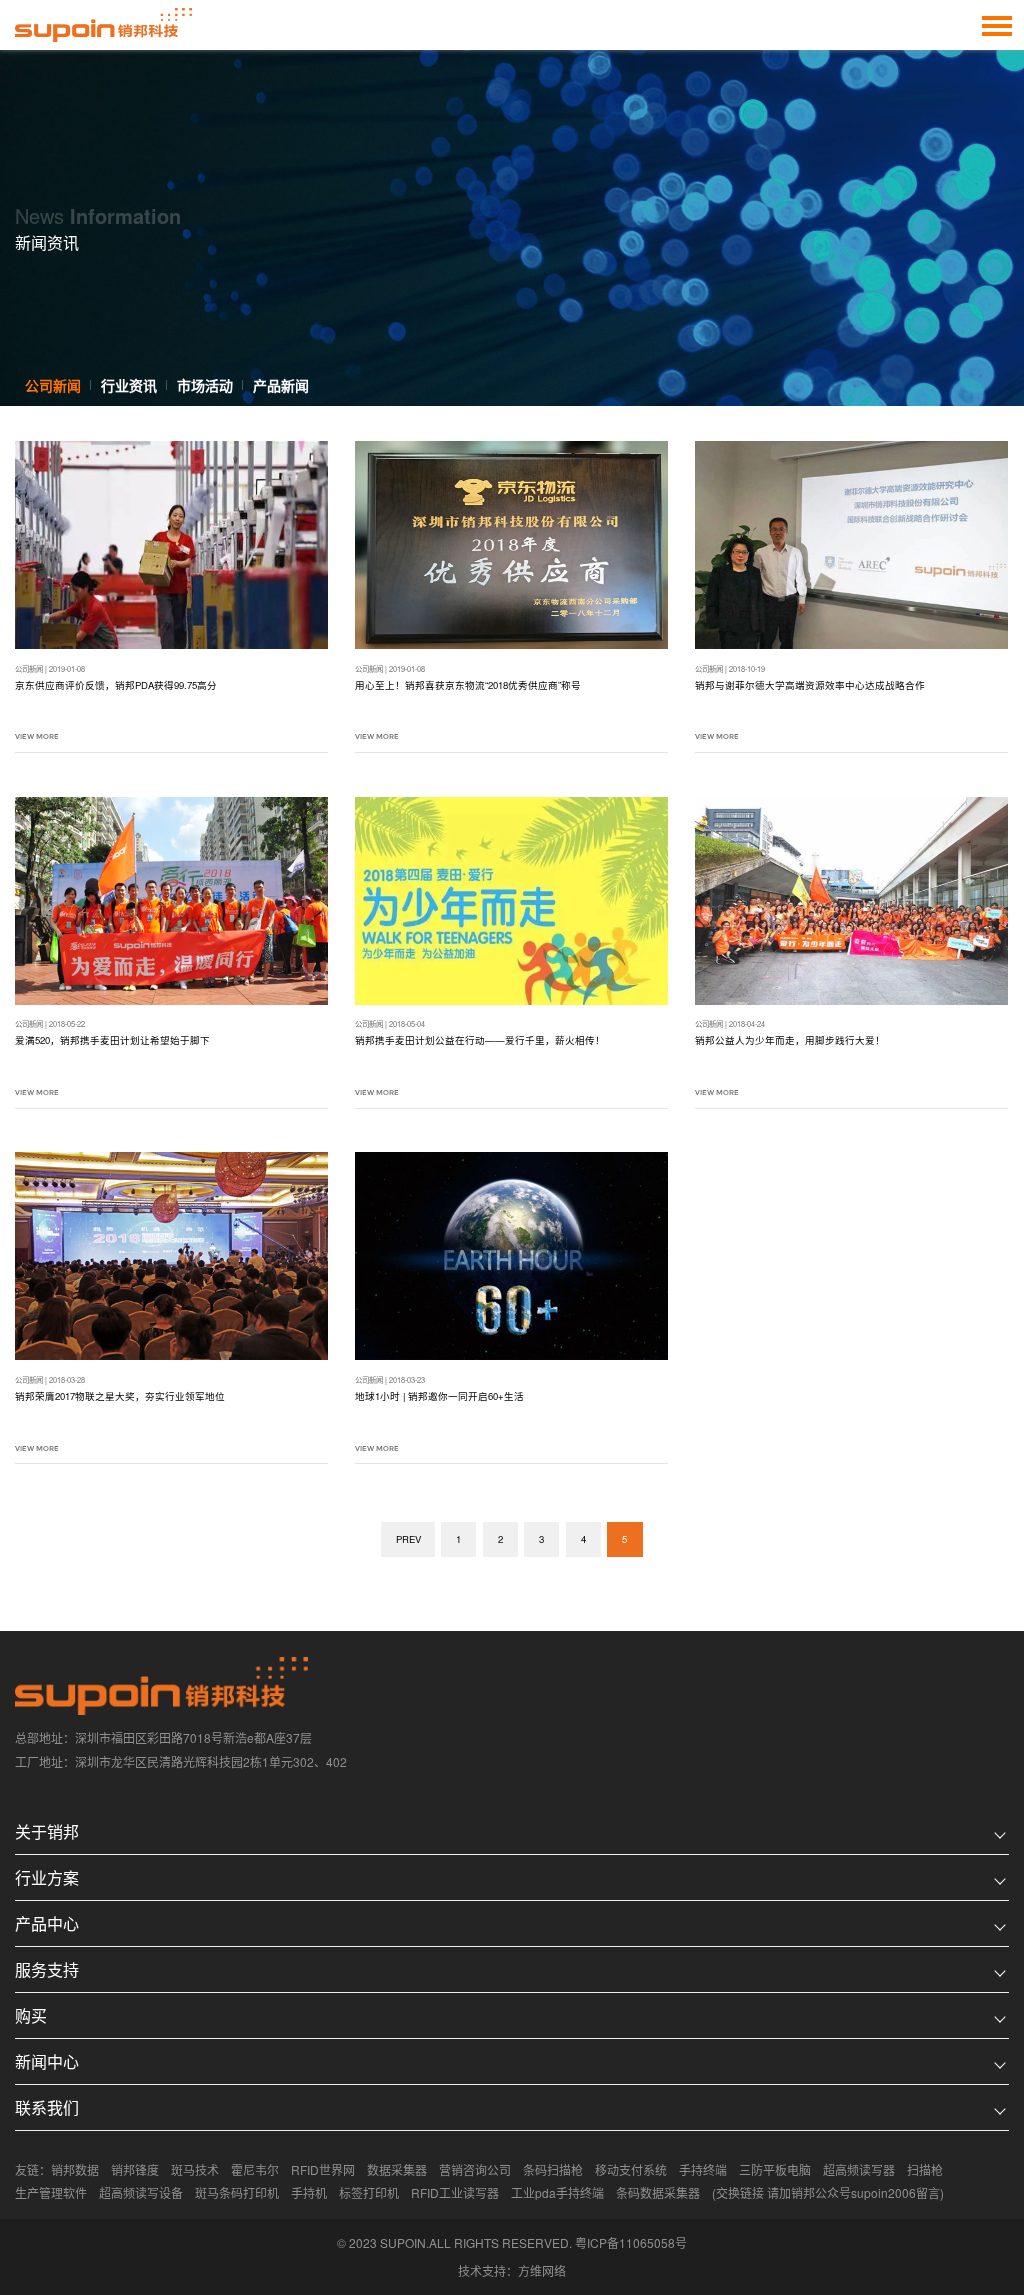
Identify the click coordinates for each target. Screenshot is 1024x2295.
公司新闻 (53, 385)
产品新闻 (281, 385)
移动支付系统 (631, 2169)
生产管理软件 (51, 2192)
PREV (408, 1539)
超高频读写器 (859, 2169)
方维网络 (542, 2270)
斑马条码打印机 (237, 2192)
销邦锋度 (135, 2169)
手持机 (309, 2192)
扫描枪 (925, 2169)
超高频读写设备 (141, 2192)
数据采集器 (397, 2169)
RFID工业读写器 (455, 2192)
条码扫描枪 (553, 2169)
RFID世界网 (323, 2169)
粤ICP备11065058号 (631, 2242)
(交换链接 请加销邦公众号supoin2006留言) (828, 2192)
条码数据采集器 (658, 2192)
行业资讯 (129, 385)
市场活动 (205, 385)
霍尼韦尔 (255, 2169)
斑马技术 (195, 2169)
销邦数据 (75, 2169)
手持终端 (703, 2169)
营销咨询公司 (475, 2169)
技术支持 (482, 2270)
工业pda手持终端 (557, 2192)
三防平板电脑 (775, 2169)
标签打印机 (369, 2192)
